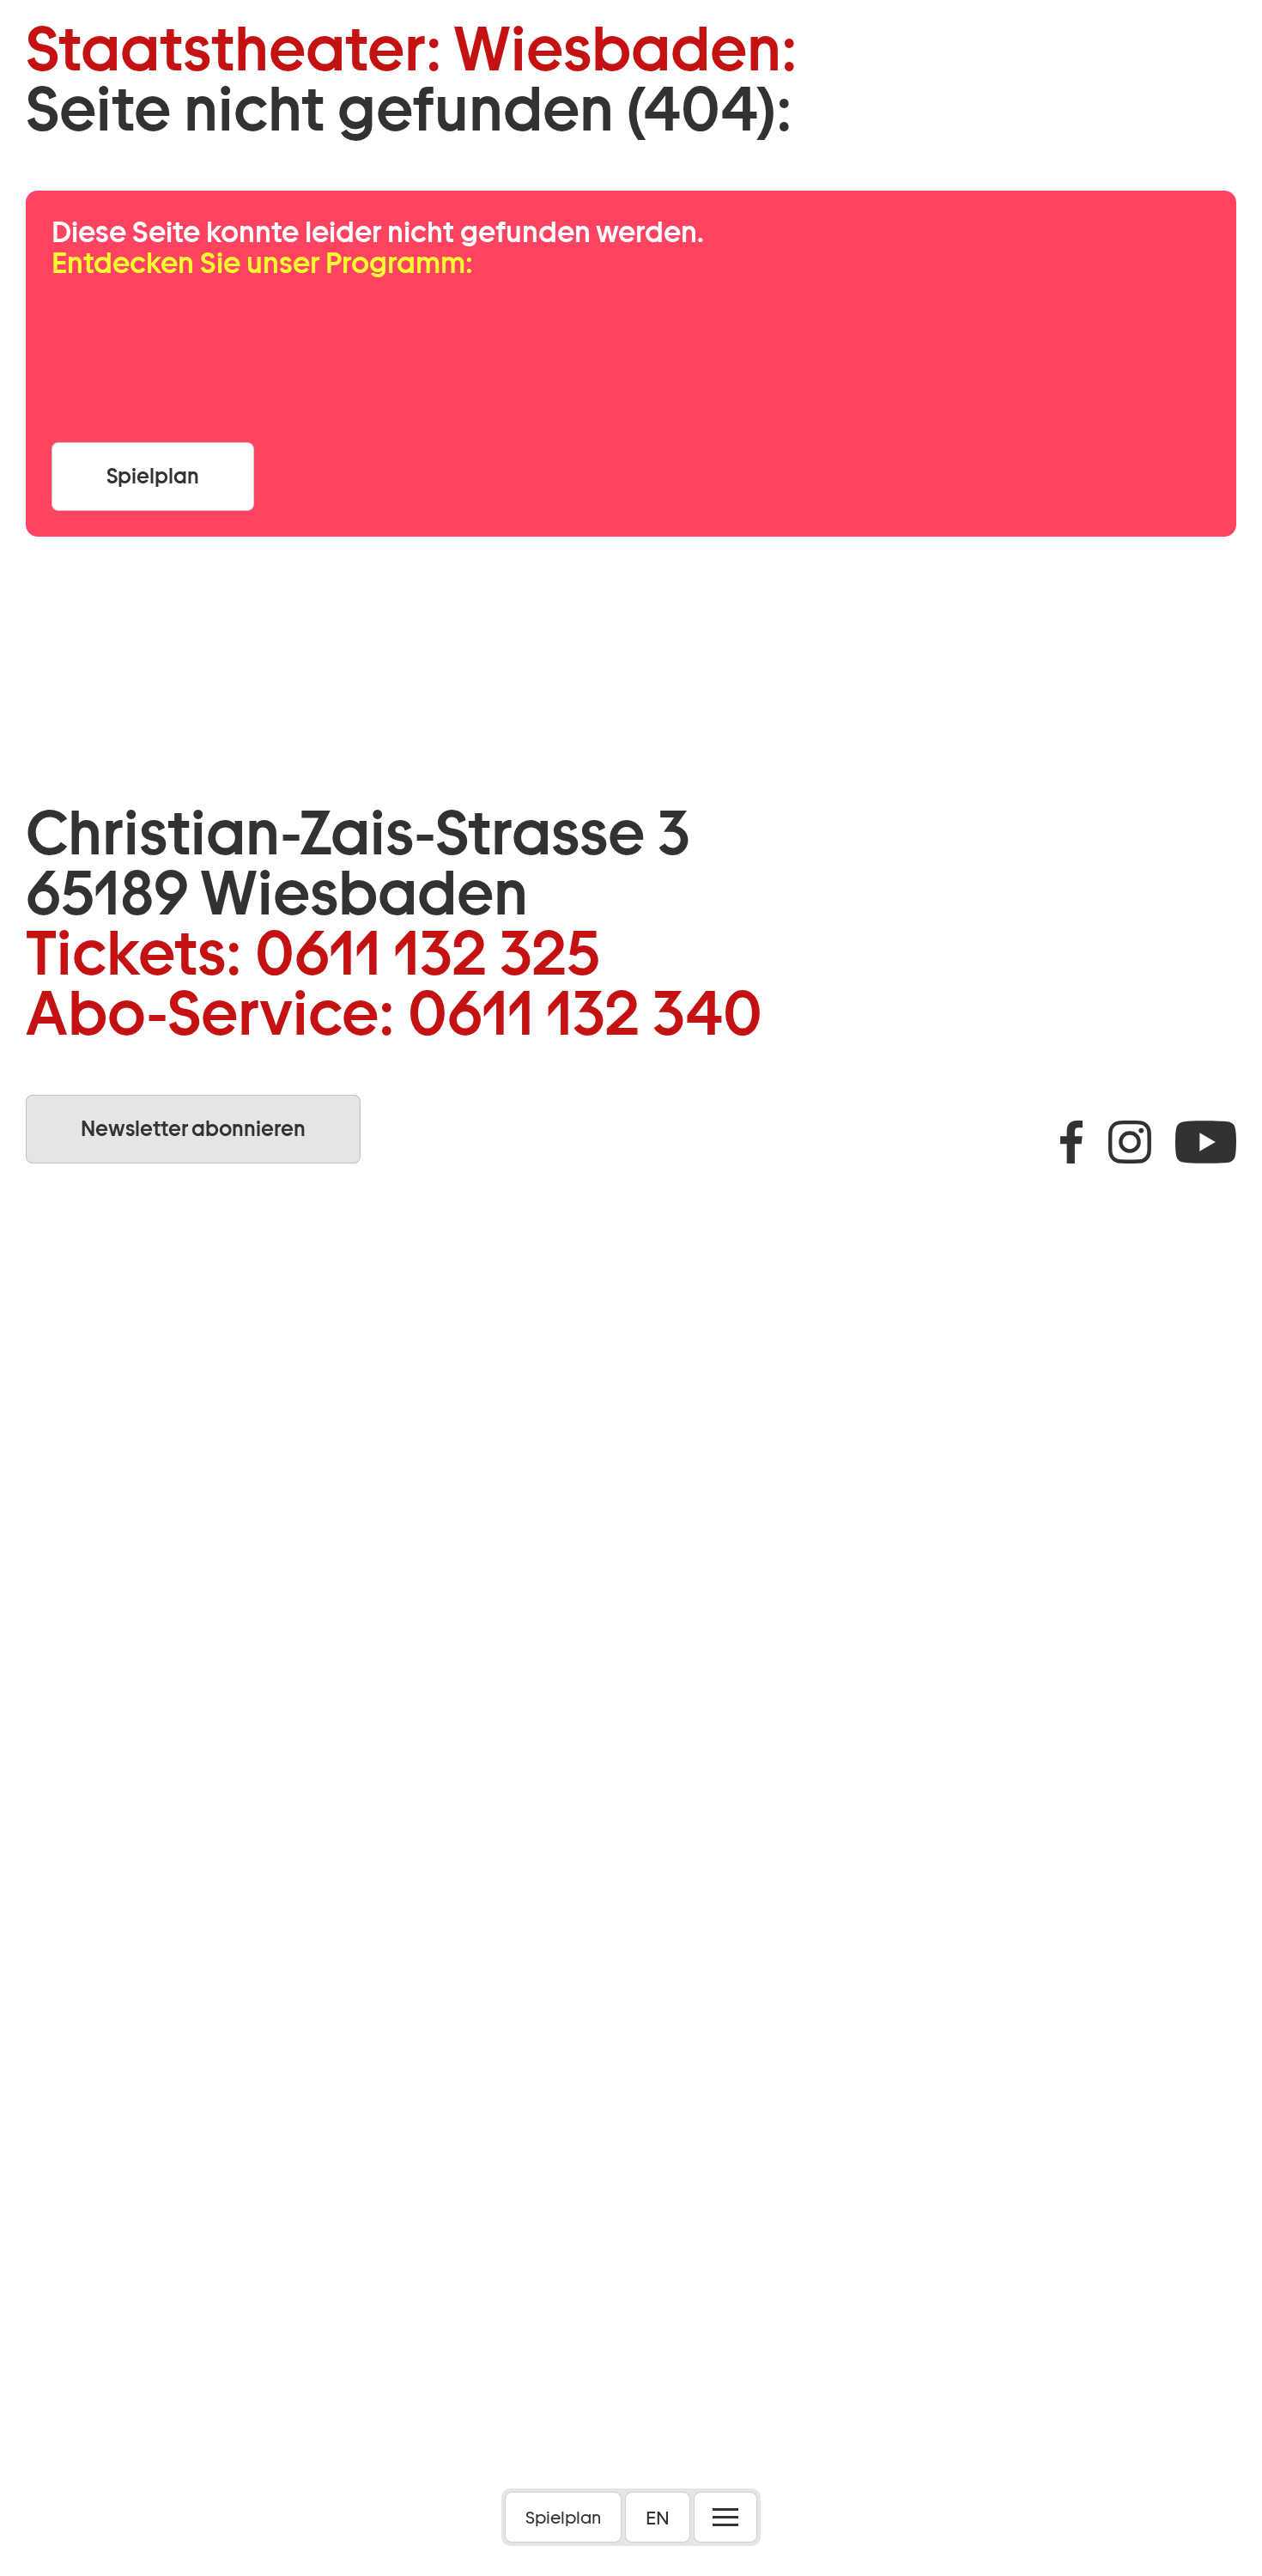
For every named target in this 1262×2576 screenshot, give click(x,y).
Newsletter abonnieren (193, 1129)
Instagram (1130, 1142)
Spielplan (563, 2518)
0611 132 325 (428, 953)
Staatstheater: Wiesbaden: (412, 49)
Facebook (1071, 1142)
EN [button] (658, 2518)
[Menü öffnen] (725, 2517)
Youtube (1206, 1142)
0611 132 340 (585, 1013)
